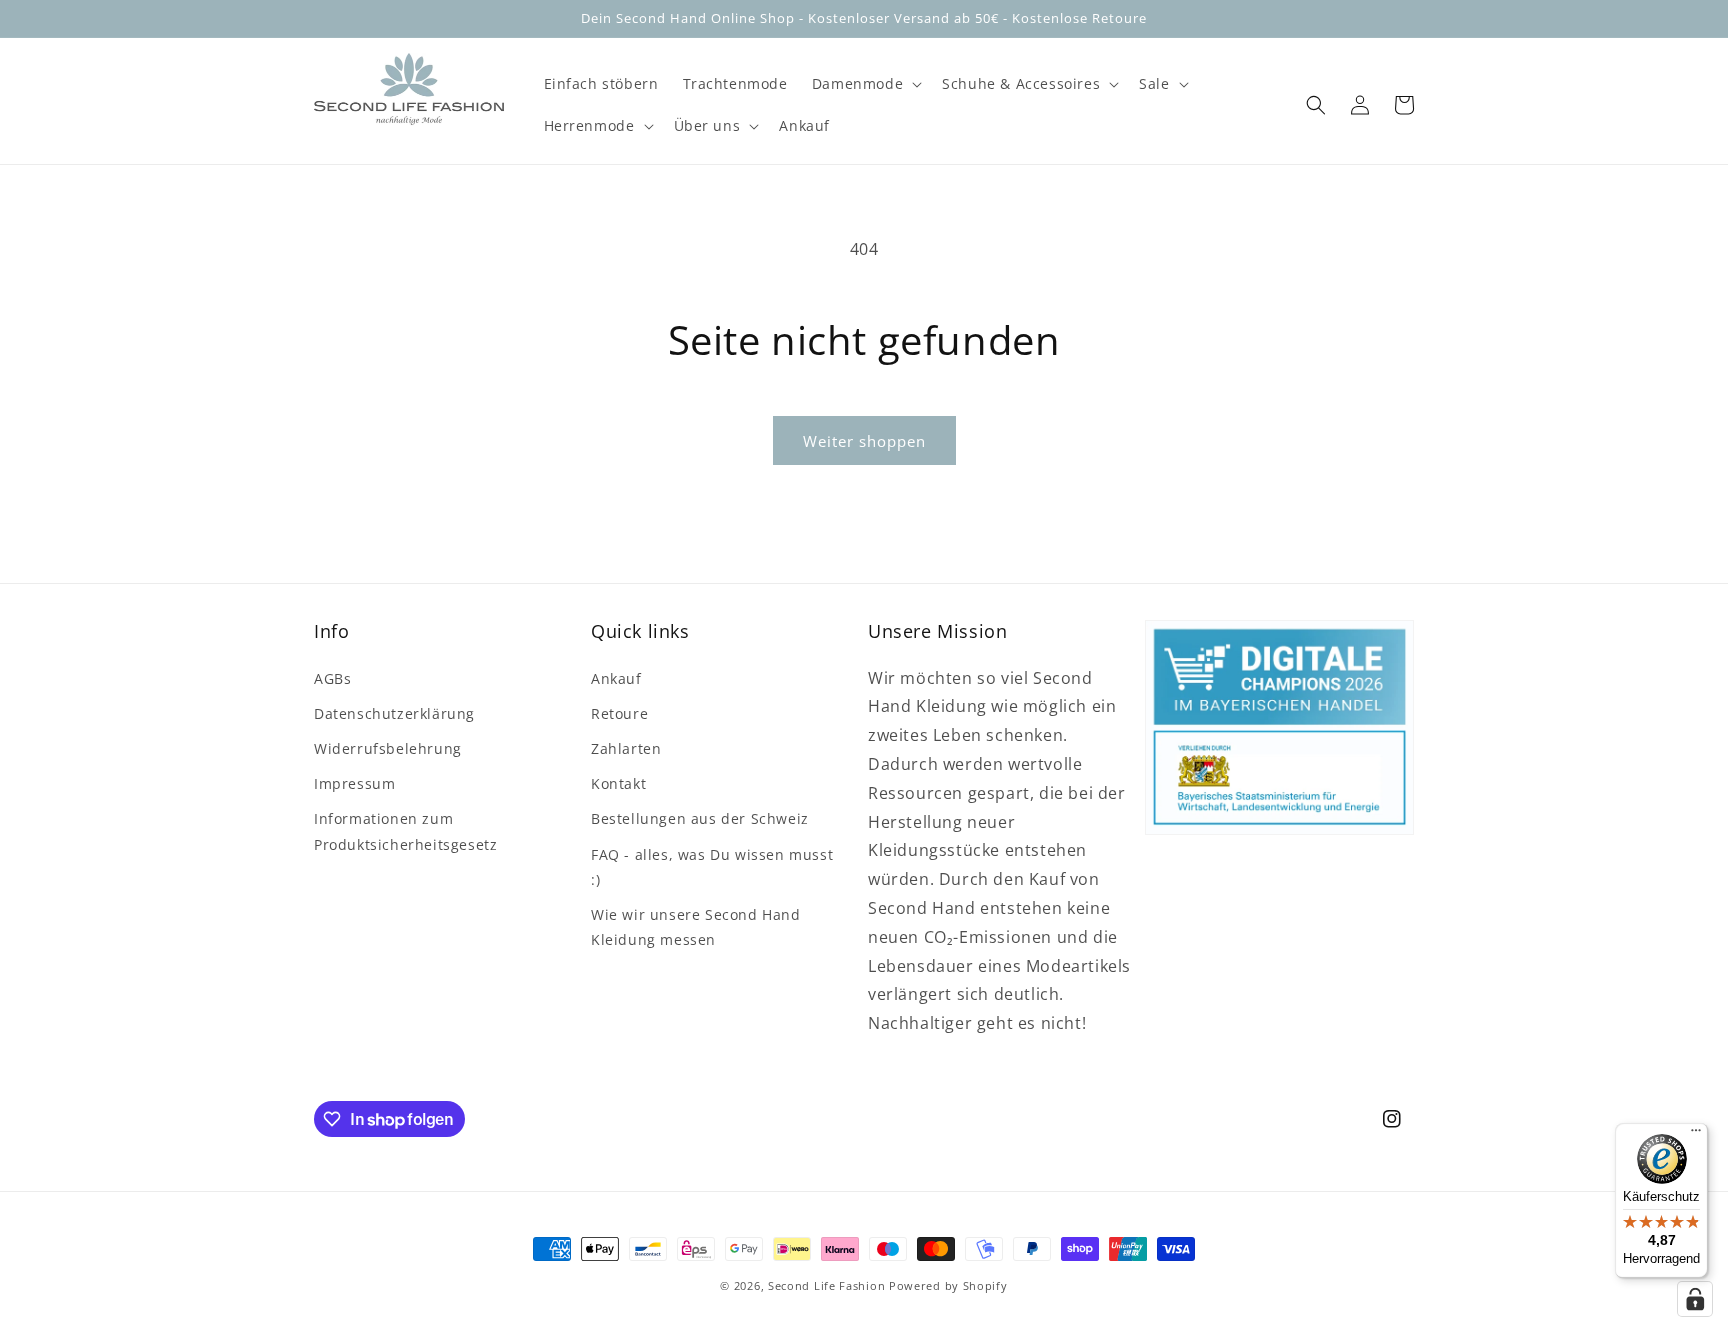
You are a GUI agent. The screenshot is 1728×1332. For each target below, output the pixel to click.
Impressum (354, 783)
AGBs (332, 678)
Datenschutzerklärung (394, 713)
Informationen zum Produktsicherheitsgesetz (405, 831)
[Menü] (1696, 1135)
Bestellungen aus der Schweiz (700, 818)
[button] (865, 84)
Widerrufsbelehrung (388, 748)
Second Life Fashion (826, 1285)
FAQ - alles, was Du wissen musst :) (712, 867)
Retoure (619, 713)
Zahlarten (626, 748)
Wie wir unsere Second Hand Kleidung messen (696, 927)
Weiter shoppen (864, 441)
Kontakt (618, 783)
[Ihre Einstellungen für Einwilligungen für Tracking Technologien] (1695, 1299)
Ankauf (616, 678)
